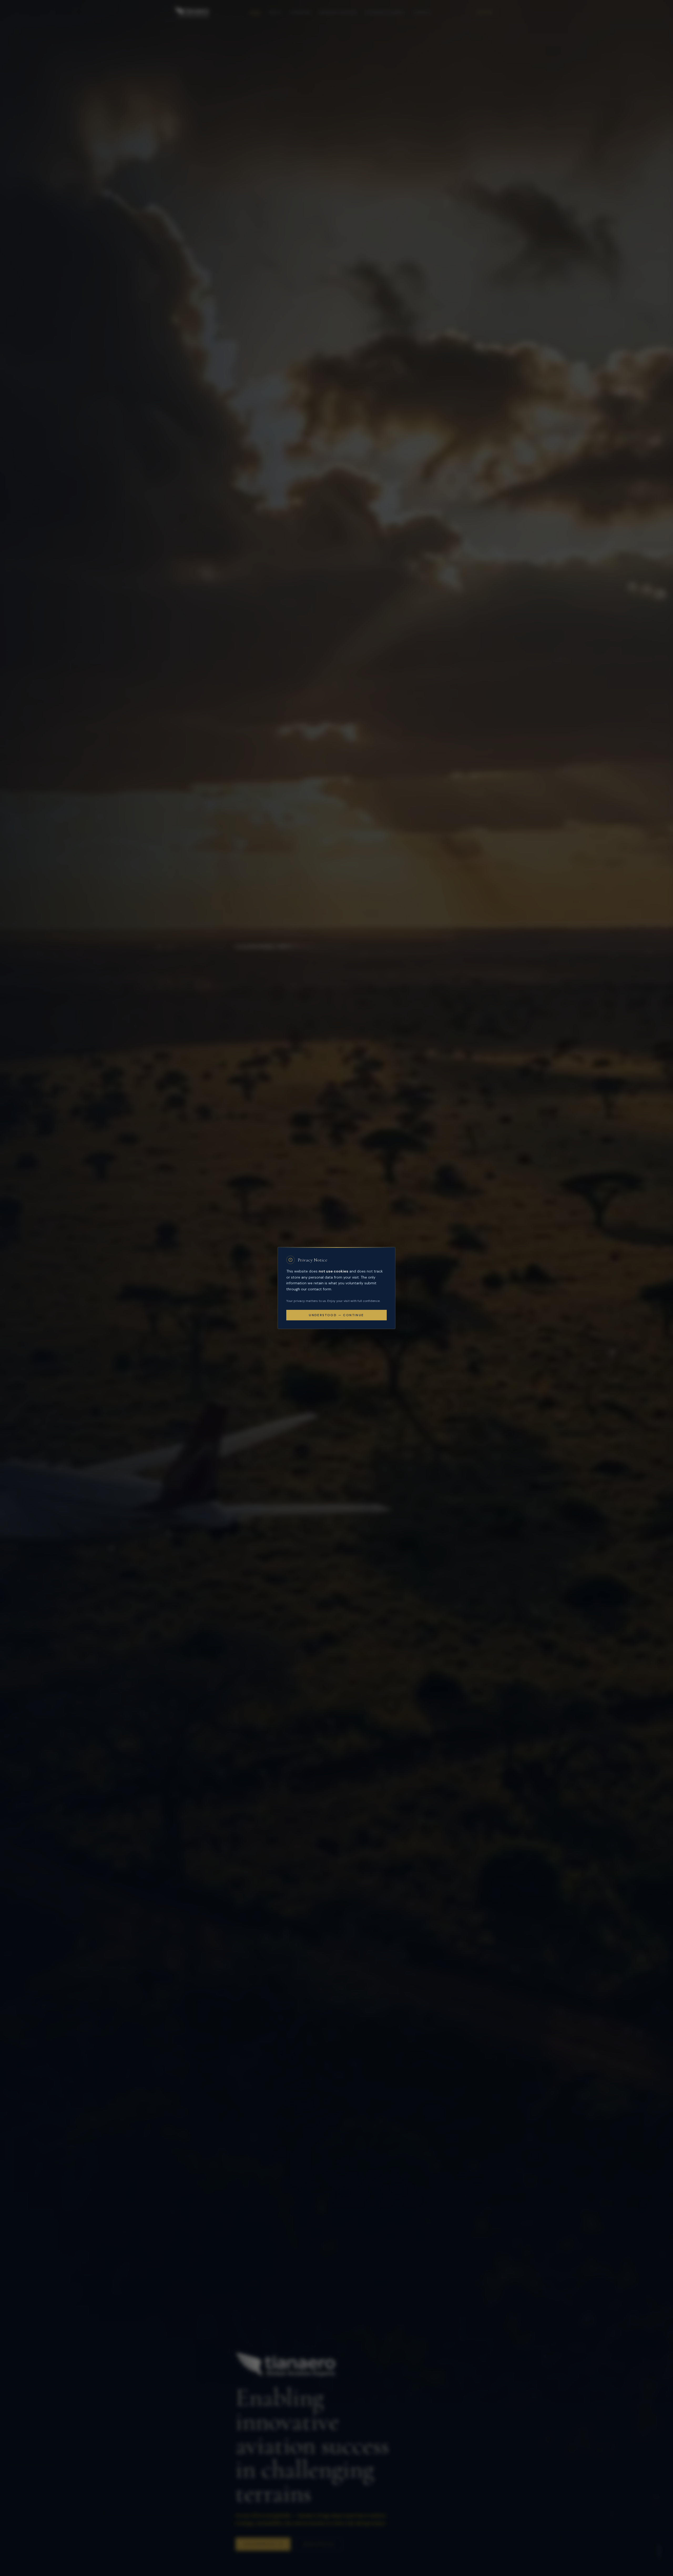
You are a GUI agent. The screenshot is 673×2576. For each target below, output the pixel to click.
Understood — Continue (336, 1315)
